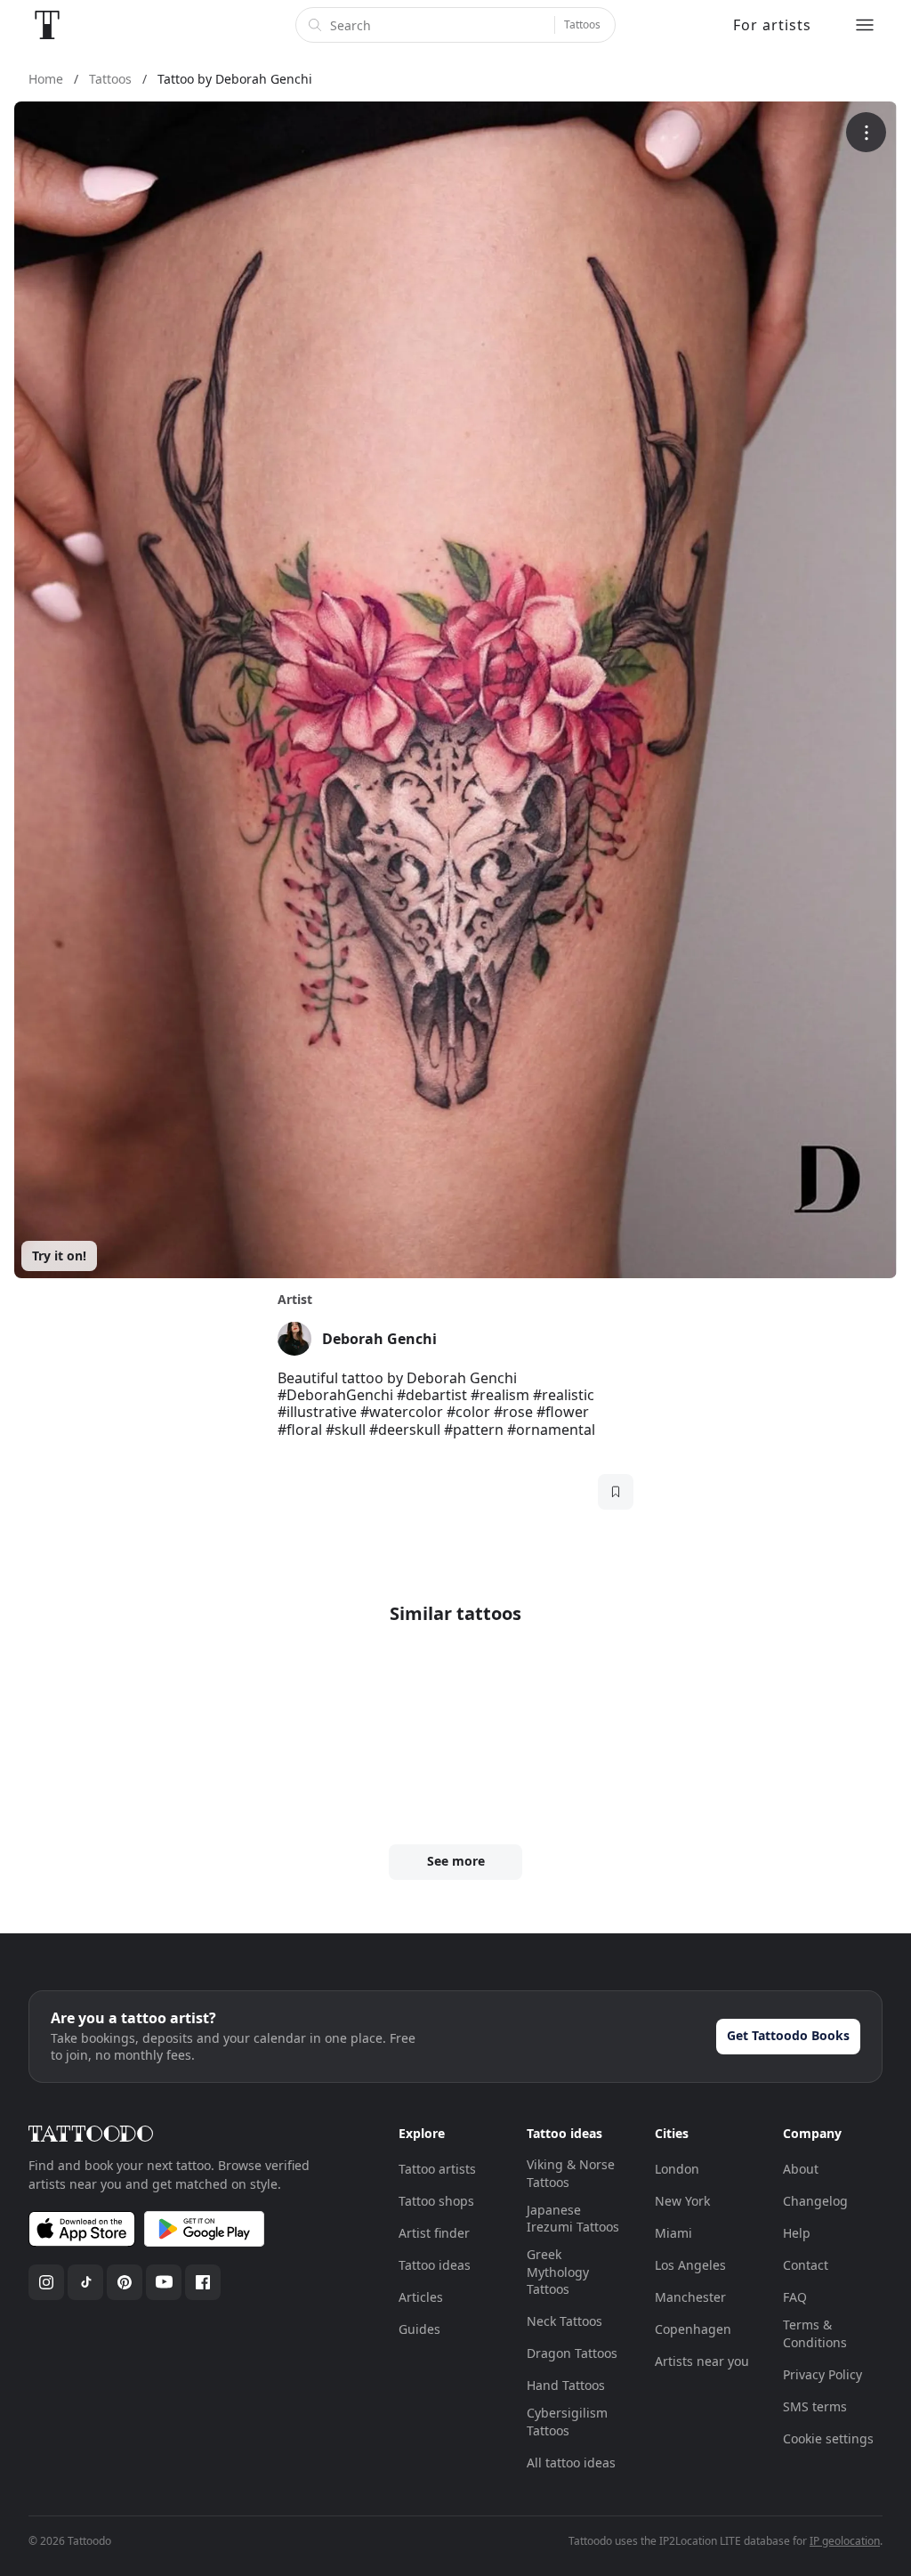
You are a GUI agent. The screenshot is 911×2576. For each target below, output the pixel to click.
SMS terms (815, 2406)
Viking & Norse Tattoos (571, 2173)
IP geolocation (845, 2541)
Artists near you (702, 2361)
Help (797, 2233)
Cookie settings (828, 2438)
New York (682, 2201)
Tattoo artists (437, 2169)
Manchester (690, 2297)
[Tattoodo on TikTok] (85, 2282)
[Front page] (47, 25)
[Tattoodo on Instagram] (46, 2282)
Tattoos (582, 24)
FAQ (795, 2297)
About (801, 2169)
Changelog (815, 2201)
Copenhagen (693, 2329)
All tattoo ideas (571, 2463)
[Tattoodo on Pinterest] (125, 2282)
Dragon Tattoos (572, 2353)
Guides (419, 2329)
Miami (673, 2233)
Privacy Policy (822, 2374)
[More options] (866, 132)
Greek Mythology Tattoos (558, 2272)
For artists (772, 25)
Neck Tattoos (564, 2321)
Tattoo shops (436, 2201)
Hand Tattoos (566, 2385)
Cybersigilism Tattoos (567, 2422)
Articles (421, 2297)
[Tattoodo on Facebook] (203, 2282)
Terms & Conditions (815, 2333)
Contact (806, 2265)
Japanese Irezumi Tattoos (573, 2219)
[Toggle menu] (865, 25)
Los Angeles (690, 2265)
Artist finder (434, 2233)
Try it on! (59, 1256)
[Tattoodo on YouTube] (164, 2282)
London (677, 2169)
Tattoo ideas (435, 2265)
